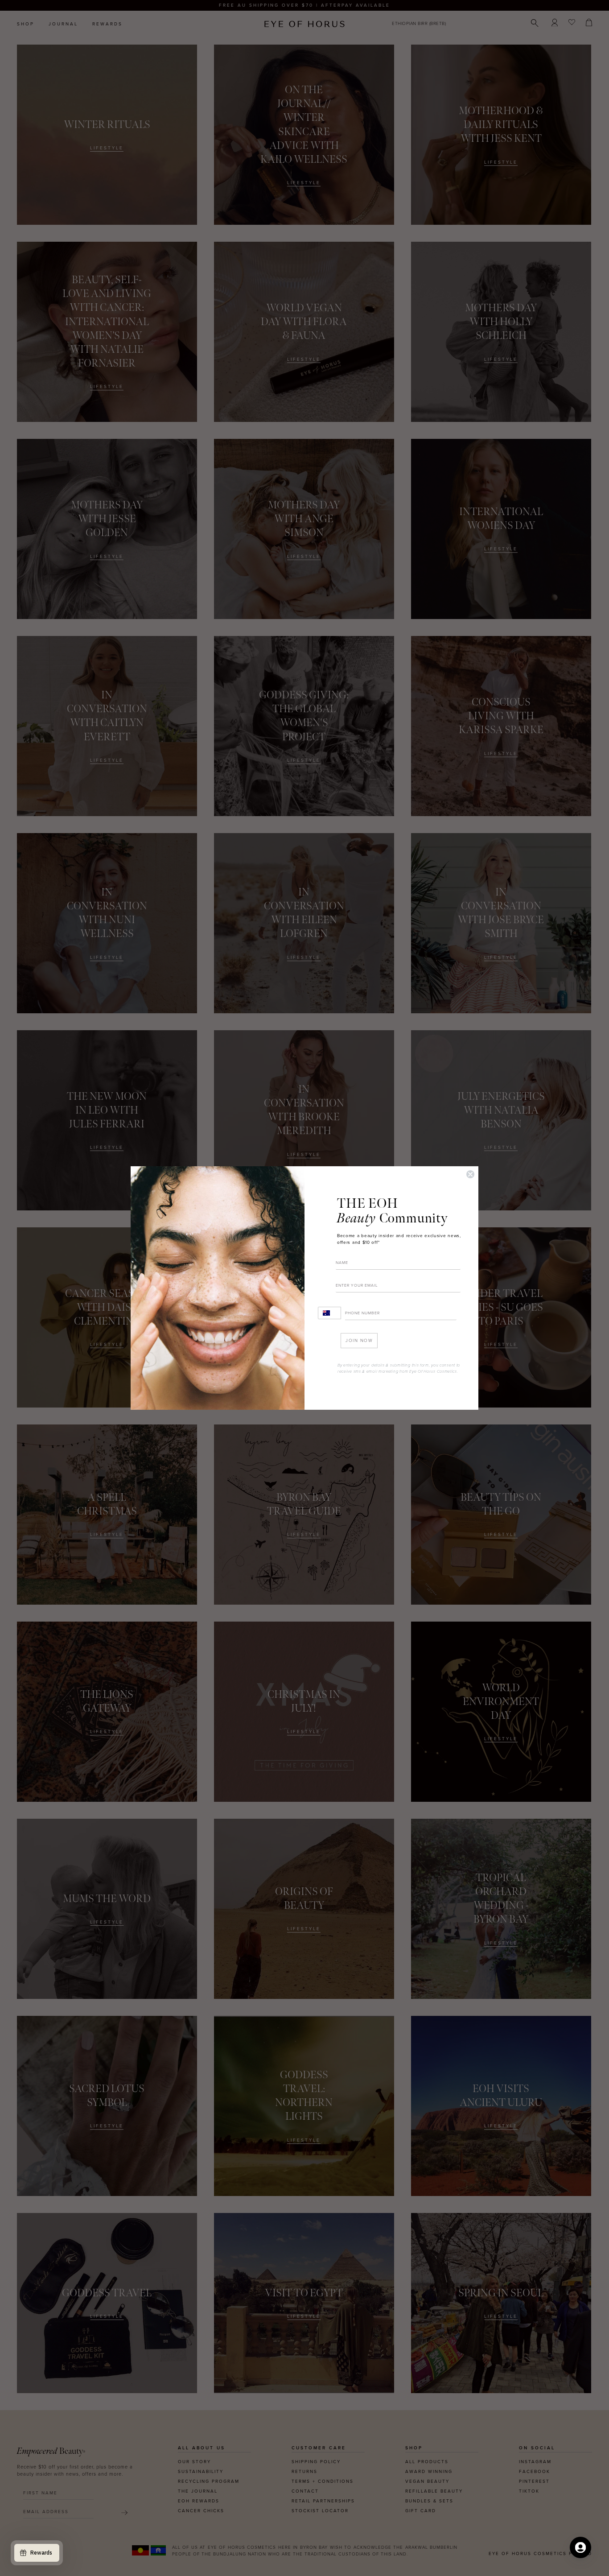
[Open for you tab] (580, 2547)
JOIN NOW (359, 1341)
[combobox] (329, 1313)
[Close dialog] (470, 1174)
